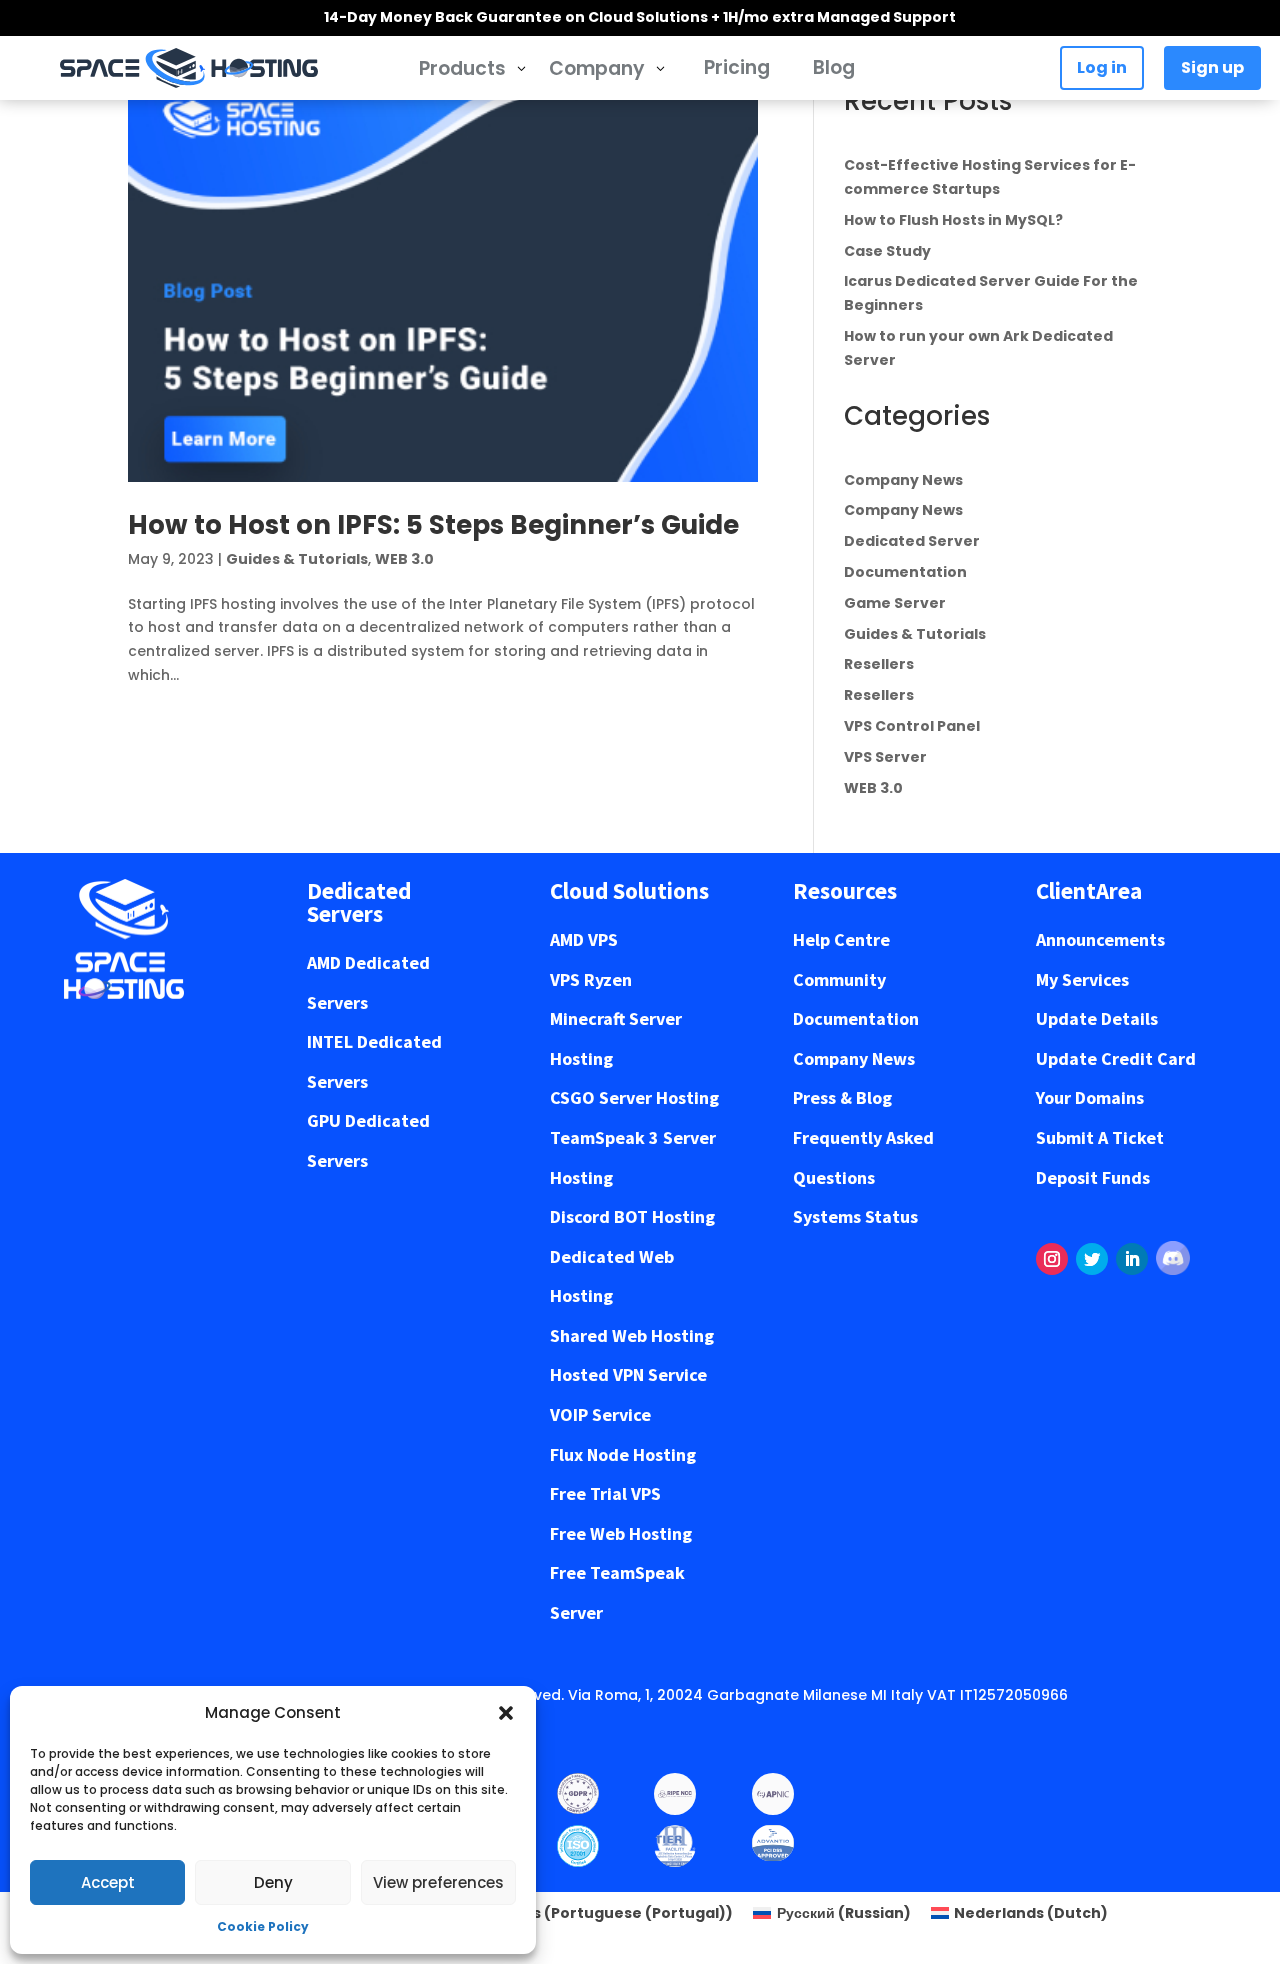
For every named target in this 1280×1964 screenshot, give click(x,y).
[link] (189, 68)
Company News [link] (903, 480)
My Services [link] (1082, 979)
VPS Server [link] (885, 757)
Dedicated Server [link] (912, 541)
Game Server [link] (895, 603)
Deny (273, 1882)
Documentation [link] (905, 572)
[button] (506, 1713)
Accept (108, 1882)
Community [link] (839, 979)
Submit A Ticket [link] (1100, 1137)
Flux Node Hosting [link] (623, 1454)
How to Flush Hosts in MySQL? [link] (953, 220)
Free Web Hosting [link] (621, 1533)
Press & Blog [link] (842, 1097)
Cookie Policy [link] (263, 1926)
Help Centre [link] (841, 939)
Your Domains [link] (1090, 1097)
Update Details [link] (1097, 1018)
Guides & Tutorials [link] (297, 559)
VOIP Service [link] (600, 1414)
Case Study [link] (887, 251)
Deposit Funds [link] (1093, 1177)
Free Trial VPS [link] (605, 1493)
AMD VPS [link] (584, 939)
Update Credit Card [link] (1116, 1058)
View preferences (438, 1882)
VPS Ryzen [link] (591, 979)
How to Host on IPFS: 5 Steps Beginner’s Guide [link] (433, 525)
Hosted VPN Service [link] (628, 1374)
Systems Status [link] (855, 1216)
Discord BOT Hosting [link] (632, 1216)
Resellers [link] (879, 664)
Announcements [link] (1100, 939)
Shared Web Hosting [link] (632, 1335)
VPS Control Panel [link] (912, 726)
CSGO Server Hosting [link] (634, 1097)
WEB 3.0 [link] (404, 559)
